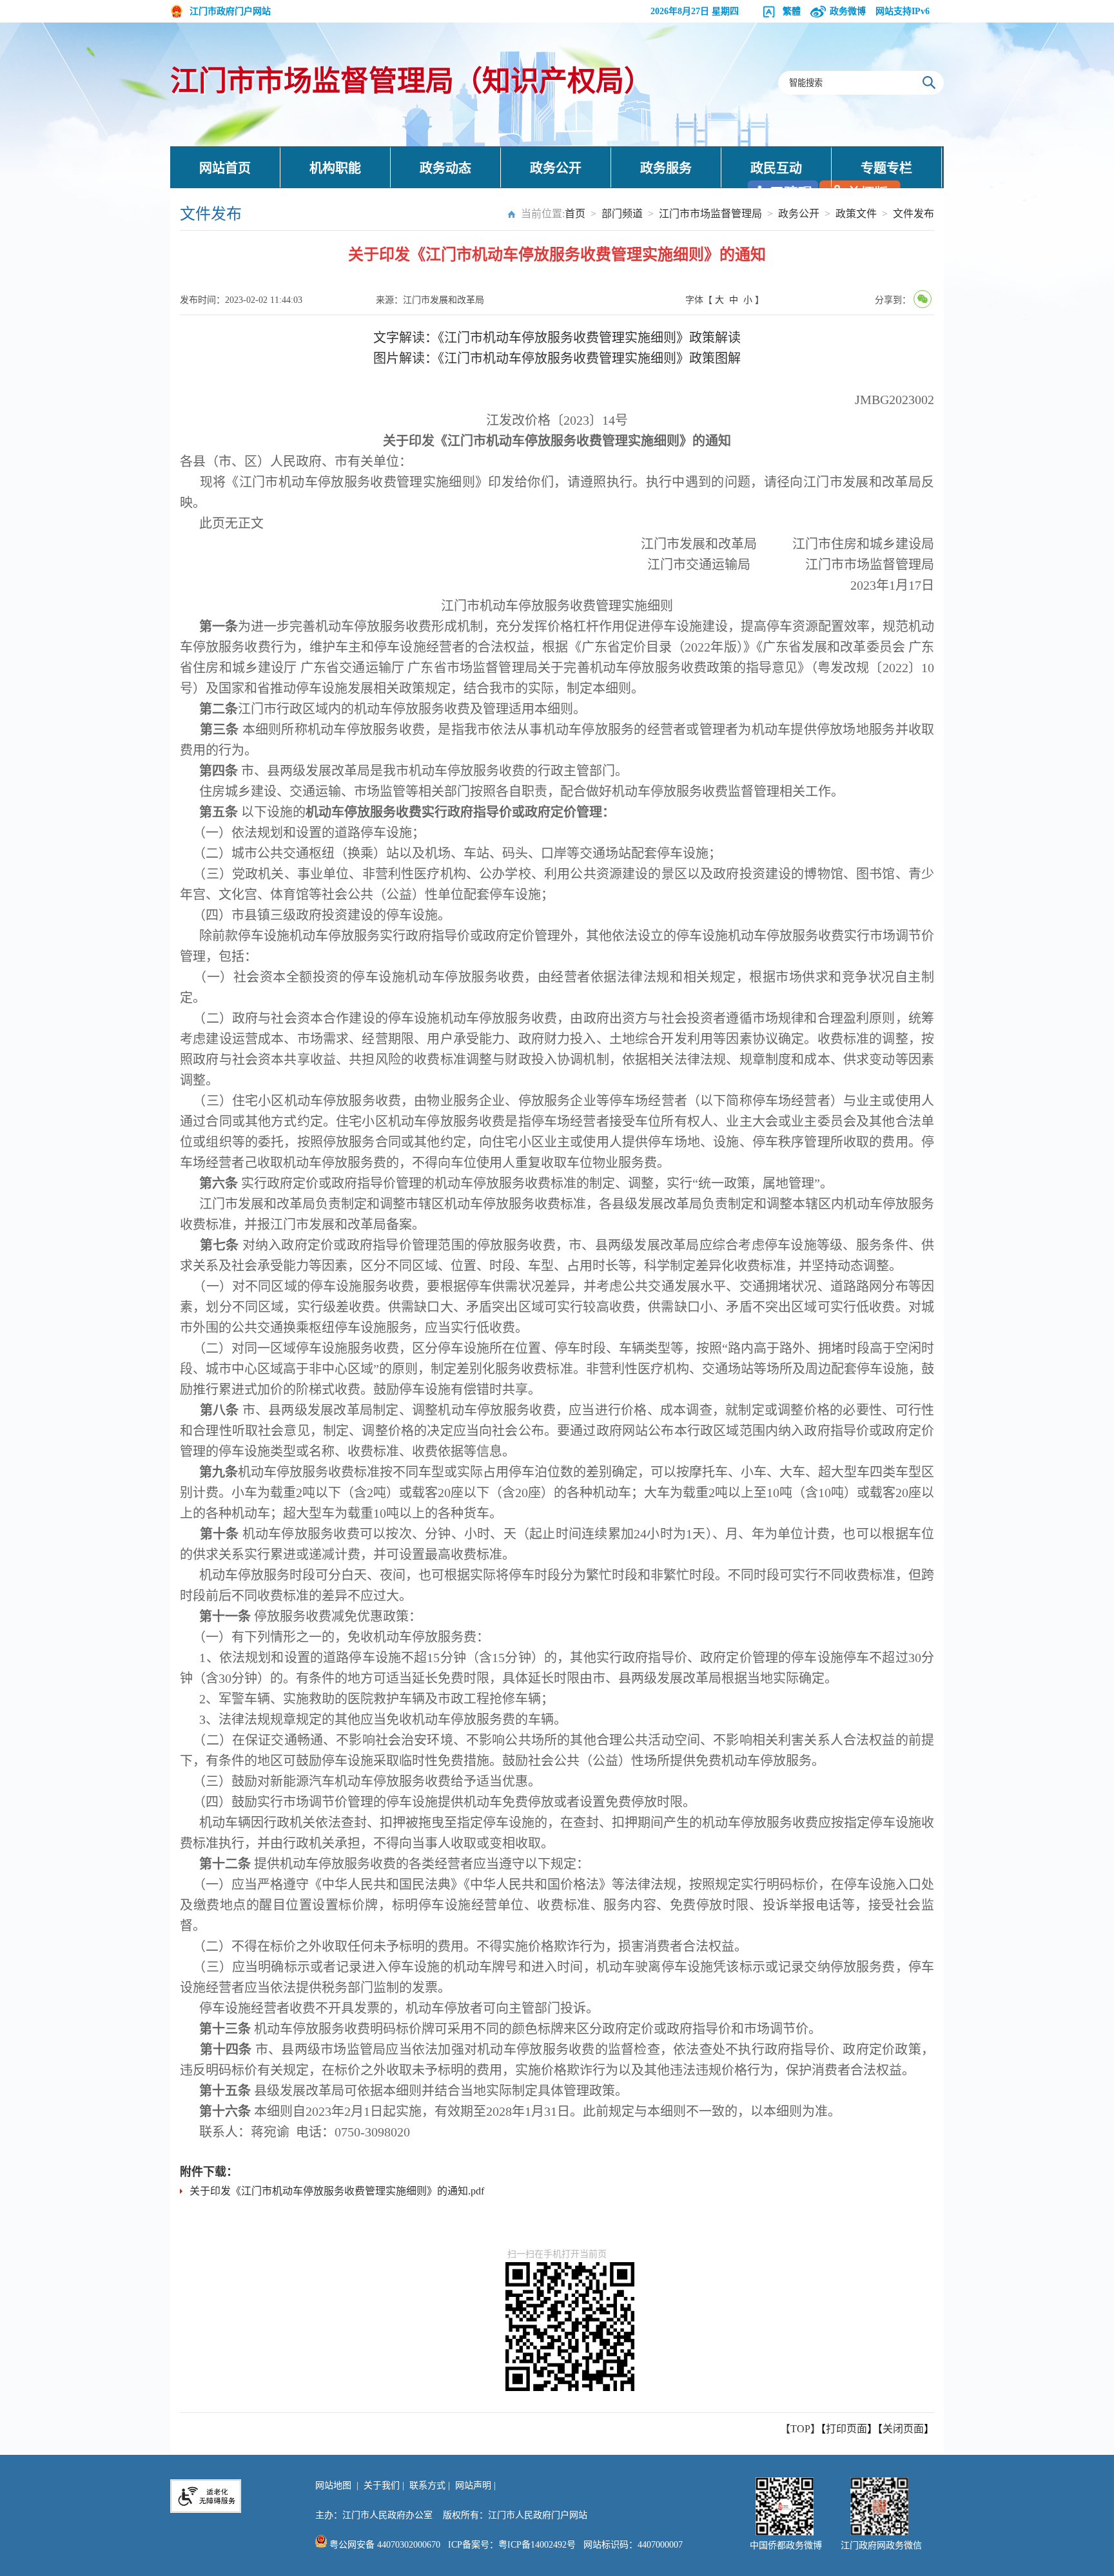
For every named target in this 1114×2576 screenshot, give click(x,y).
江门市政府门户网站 (230, 11)
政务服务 (666, 168)
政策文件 (856, 214)
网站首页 (225, 168)
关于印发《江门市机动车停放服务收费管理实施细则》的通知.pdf (337, 2191)
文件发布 (914, 214)
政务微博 (848, 11)
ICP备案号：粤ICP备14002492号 (512, 2545)
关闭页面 (903, 2429)
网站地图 (333, 2485)
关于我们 (382, 2485)
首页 (575, 214)
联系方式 (427, 2485)
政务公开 (556, 168)
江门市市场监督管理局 (710, 214)
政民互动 (776, 168)
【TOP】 (800, 2429)
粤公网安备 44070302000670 (384, 2545)
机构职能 (335, 168)
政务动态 (445, 168)
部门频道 (622, 214)
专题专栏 (886, 168)
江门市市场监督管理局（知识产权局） (411, 82)
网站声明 (473, 2485)
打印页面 (846, 2429)
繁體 (792, 11)
